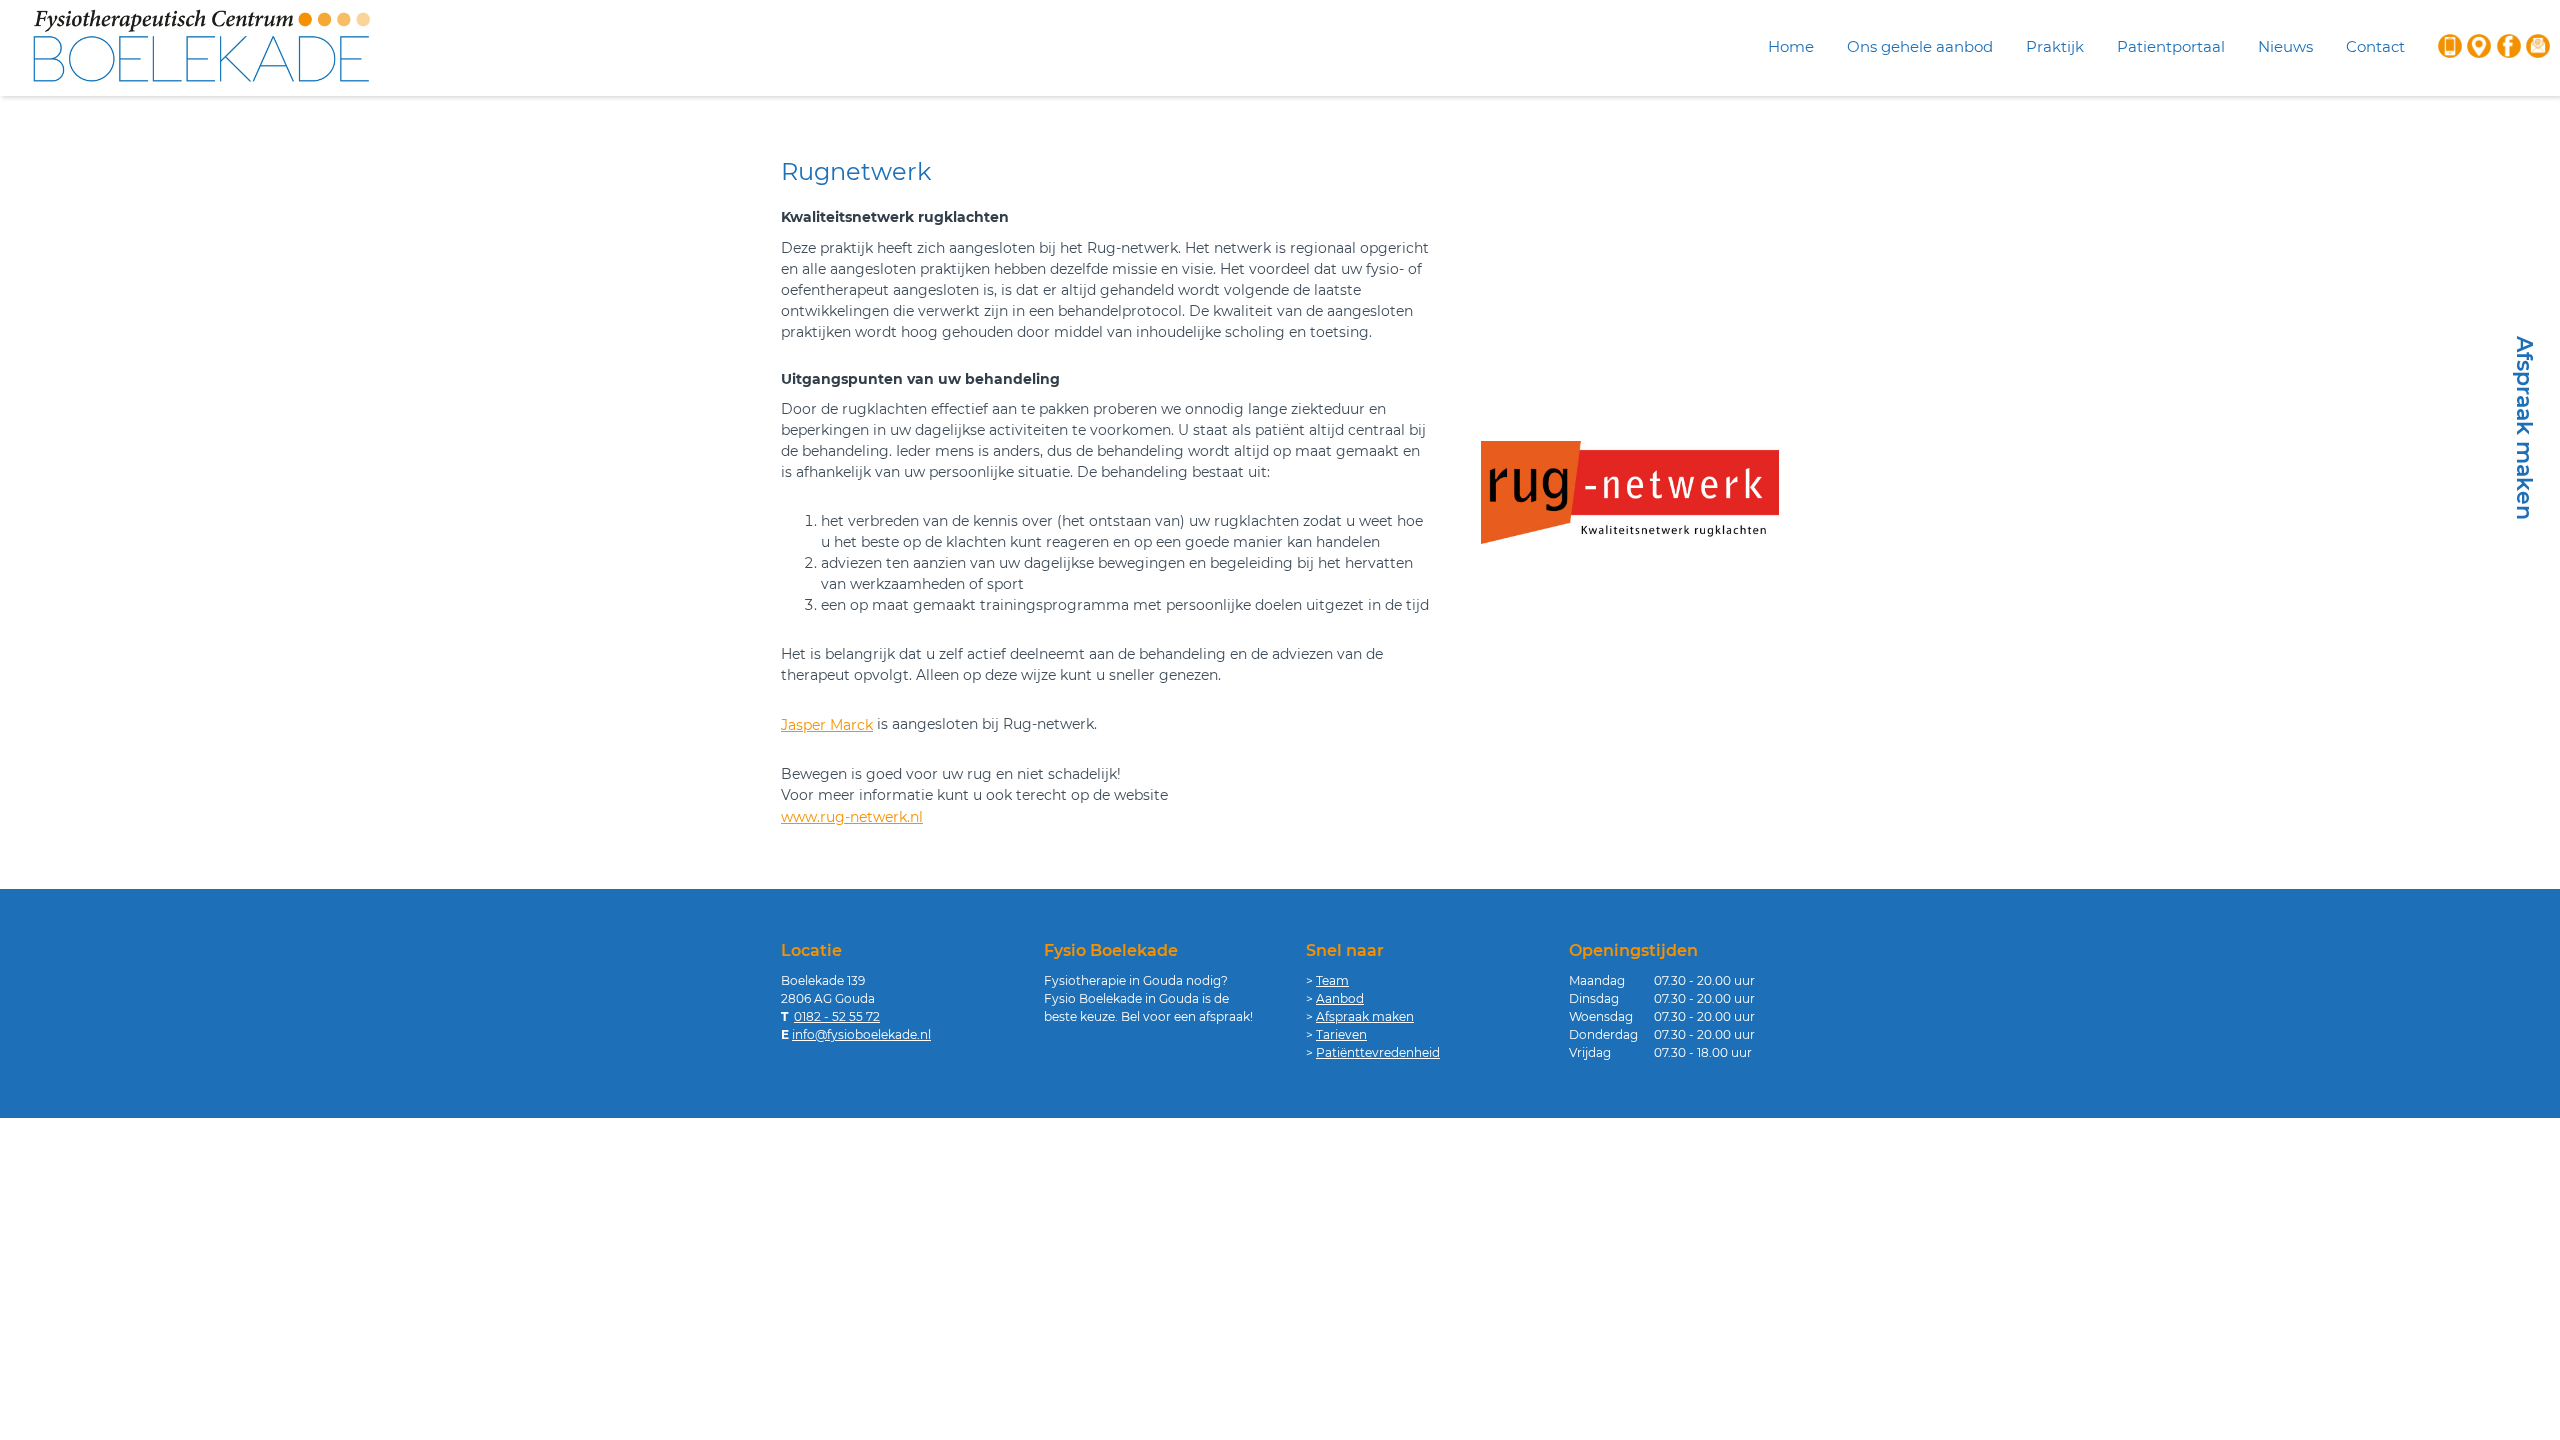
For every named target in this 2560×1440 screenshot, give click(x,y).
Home (1791, 46)
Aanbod (1340, 998)
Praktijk (2055, 46)
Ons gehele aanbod (1920, 46)
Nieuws (2285, 46)
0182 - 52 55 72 (837, 1016)
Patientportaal (2171, 46)
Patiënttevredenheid (1378, 1052)
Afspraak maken (1365, 1016)
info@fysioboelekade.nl (861, 1034)
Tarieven (1341, 1034)
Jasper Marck (827, 725)
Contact (2375, 46)
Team (1332, 980)
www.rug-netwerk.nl (852, 817)
